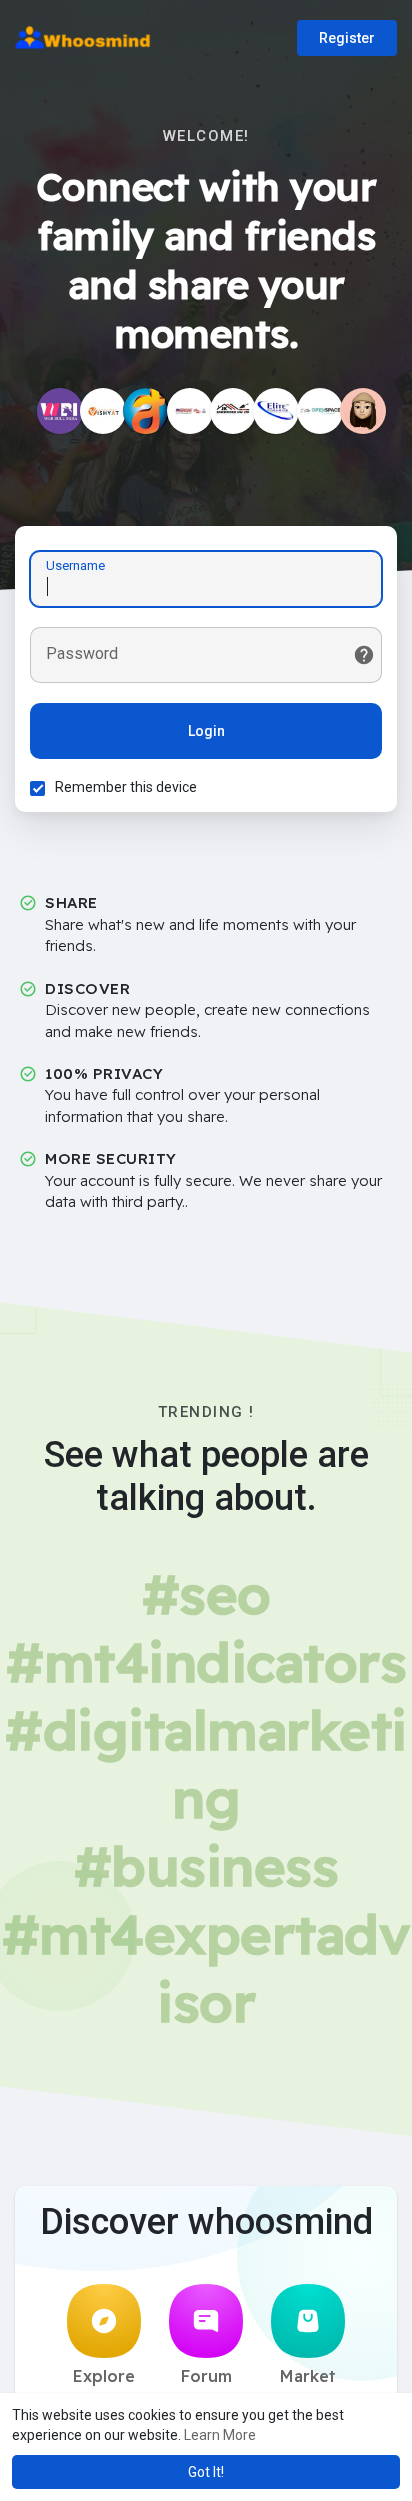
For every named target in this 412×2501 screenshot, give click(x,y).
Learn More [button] (220, 2435)
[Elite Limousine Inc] (276, 411)
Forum (206, 2376)
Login (206, 731)
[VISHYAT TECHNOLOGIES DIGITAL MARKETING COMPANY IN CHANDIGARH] (103, 411)
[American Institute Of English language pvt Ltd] (190, 411)
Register (347, 38)
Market (308, 2376)
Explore (104, 2376)
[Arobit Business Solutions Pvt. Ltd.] (146, 411)
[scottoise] (363, 411)
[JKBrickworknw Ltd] (233, 411)
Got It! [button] (206, 2472)
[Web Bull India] (60, 411)
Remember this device (126, 787)
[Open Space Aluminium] (320, 411)
